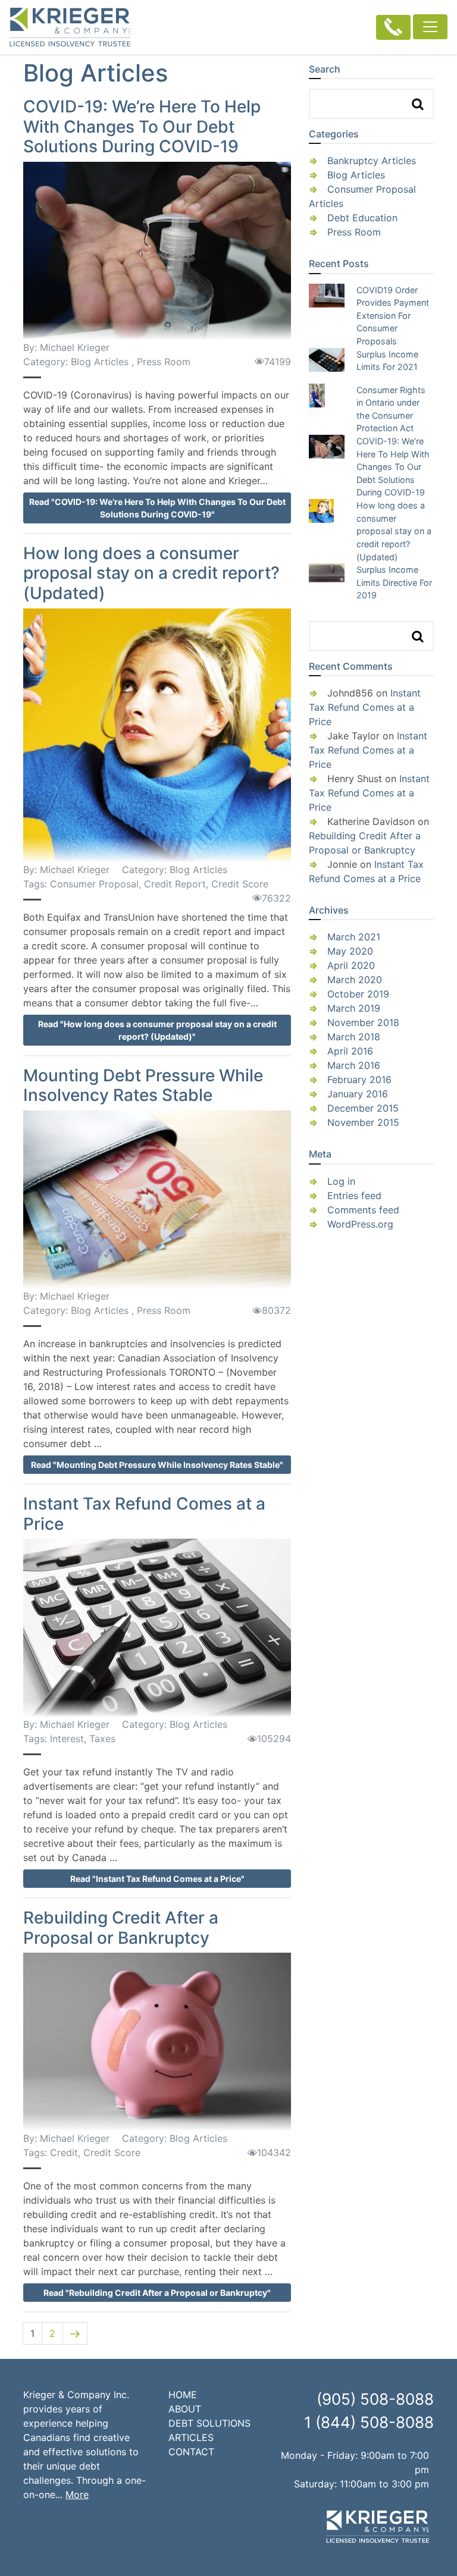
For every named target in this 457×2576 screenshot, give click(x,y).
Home (183, 2395)
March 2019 (354, 1008)
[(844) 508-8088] (393, 27)
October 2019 (358, 994)
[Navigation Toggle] (430, 27)
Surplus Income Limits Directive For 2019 (394, 582)
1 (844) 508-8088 (369, 2422)
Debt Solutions (209, 2423)
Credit (64, 2153)
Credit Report (175, 884)
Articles (191, 2437)
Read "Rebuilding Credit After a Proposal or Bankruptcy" (157, 2293)
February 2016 (359, 1080)
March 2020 (355, 980)
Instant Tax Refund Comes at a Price (144, 1514)
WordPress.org (360, 1224)
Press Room (164, 362)
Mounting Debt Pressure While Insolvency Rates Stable (143, 1085)
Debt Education (362, 218)
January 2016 (358, 1094)
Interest (67, 1739)
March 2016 (354, 1065)
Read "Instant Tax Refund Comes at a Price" (157, 1879)
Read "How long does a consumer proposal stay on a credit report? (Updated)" (157, 1030)
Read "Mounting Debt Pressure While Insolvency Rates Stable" (157, 1465)
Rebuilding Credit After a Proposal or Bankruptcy (121, 1928)
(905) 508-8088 (375, 2399)
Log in (341, 1181)
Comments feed (363, 1210)
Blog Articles (100, 362)
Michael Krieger (75, 347)
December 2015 (363, 1108)
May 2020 (350, 951)
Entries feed (354, 1196)
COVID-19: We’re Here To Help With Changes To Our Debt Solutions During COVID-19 (142, 126)
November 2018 (363, 1022)
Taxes (102, 1739)
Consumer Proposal (94, 884)
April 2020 (351, 965)
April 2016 (350, 1051)
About (185, 2409)
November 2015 (363, 1122)
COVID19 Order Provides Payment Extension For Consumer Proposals (393, 316)
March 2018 (354, 1037)
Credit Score (240, 884)
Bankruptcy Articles (372, 161)
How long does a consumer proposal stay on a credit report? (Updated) (151, 573)
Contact (191, 2452)
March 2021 (354, 937)
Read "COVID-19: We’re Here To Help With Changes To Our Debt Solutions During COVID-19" (157, 508)
